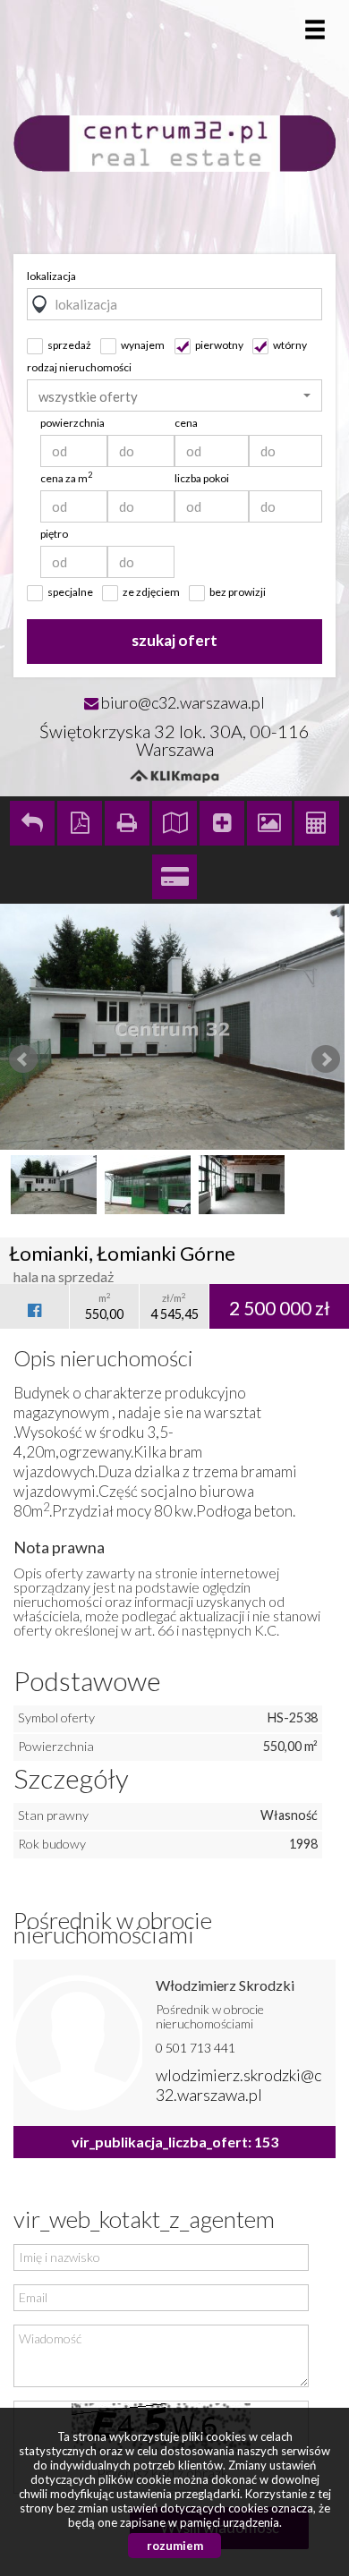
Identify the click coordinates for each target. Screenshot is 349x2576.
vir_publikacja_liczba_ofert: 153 (175, 2142)
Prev (23, 1059)
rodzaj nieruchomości (79, 367)
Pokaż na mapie (174, 823)
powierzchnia (72, 423)
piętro (54, 534)
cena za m (66, 478)
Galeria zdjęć (269, 823)
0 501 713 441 (196, 2048)
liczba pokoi (202, 478)
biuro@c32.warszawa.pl (183, 702)
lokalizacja (51, 276)
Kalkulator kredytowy (174, 877)
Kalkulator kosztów (317, 823)
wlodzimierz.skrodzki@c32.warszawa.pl (238, 2085)
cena (186, 423)
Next (326, 1059)
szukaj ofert (174, 640)
